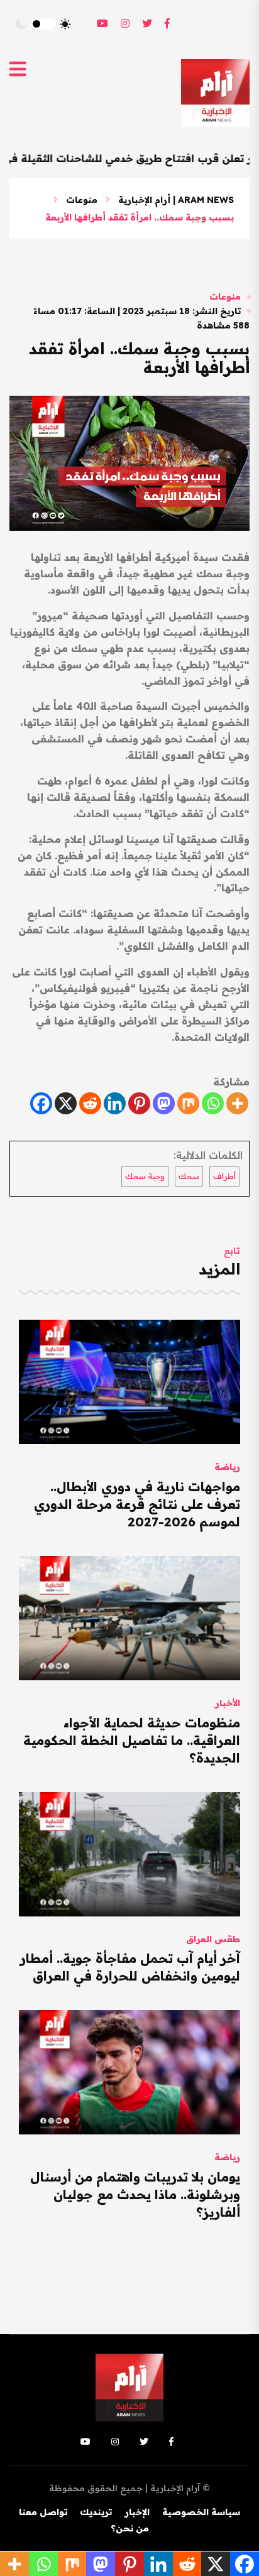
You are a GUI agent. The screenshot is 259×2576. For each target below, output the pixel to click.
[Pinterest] (139, 1103)
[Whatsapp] (213, 1103)
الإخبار (137, 2512)
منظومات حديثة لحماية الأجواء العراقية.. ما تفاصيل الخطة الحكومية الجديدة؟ (132, 1740)
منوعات (82, 200)
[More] (237, 1103)
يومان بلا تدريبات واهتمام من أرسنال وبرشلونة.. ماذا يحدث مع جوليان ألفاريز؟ (135, 2194)
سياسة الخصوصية (201, 2512)
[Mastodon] (164, 1103)
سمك (189, 1176)
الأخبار (228, 1703)
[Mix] (188, 1103)
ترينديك (96, 2512)
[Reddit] (90, 1103)
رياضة (227, 1467)
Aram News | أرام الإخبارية (176, 200)
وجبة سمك (145, 1176)
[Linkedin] (115, 1103)
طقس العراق (213, 1939)
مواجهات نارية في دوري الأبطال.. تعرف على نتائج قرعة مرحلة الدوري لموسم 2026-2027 (137, 1504)
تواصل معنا (43, 2512)
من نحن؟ (130, 2528)
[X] (66, 1103)
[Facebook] (41, 1103)
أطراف (224, 1176)
